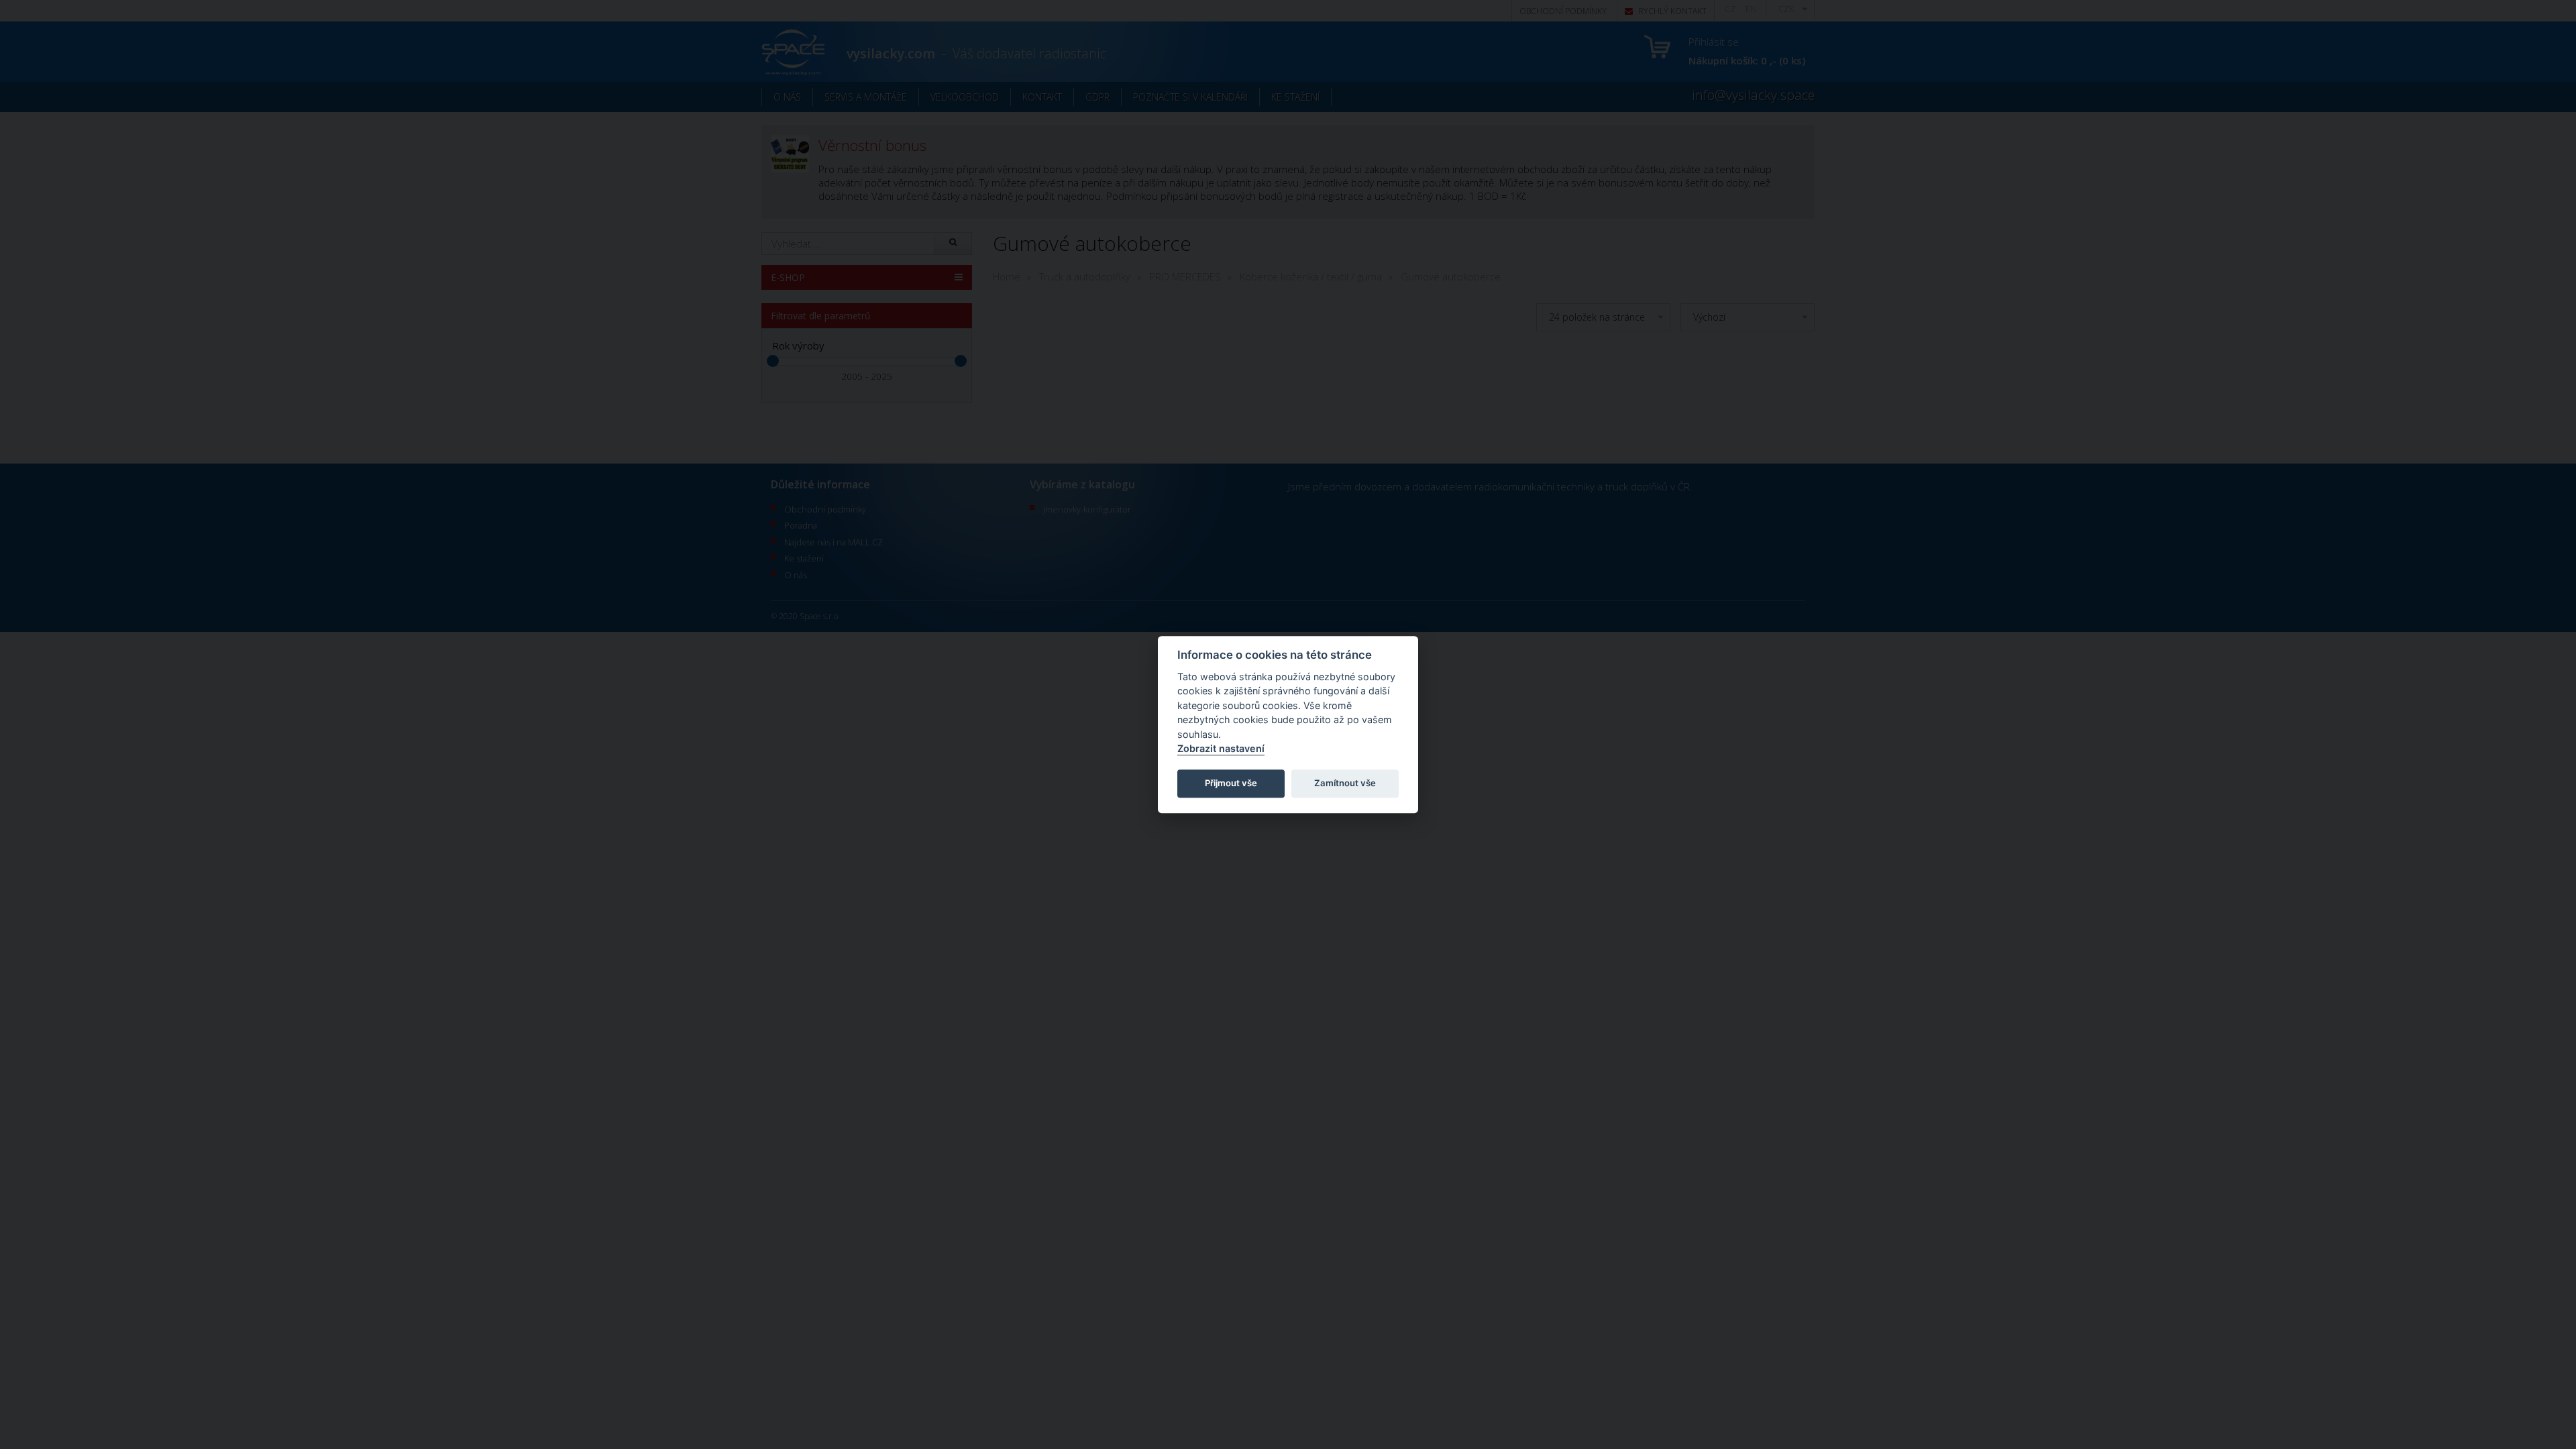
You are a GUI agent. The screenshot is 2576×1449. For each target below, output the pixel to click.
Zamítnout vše (1345, 784)
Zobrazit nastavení (1221, 749)
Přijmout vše (1231, 784)
